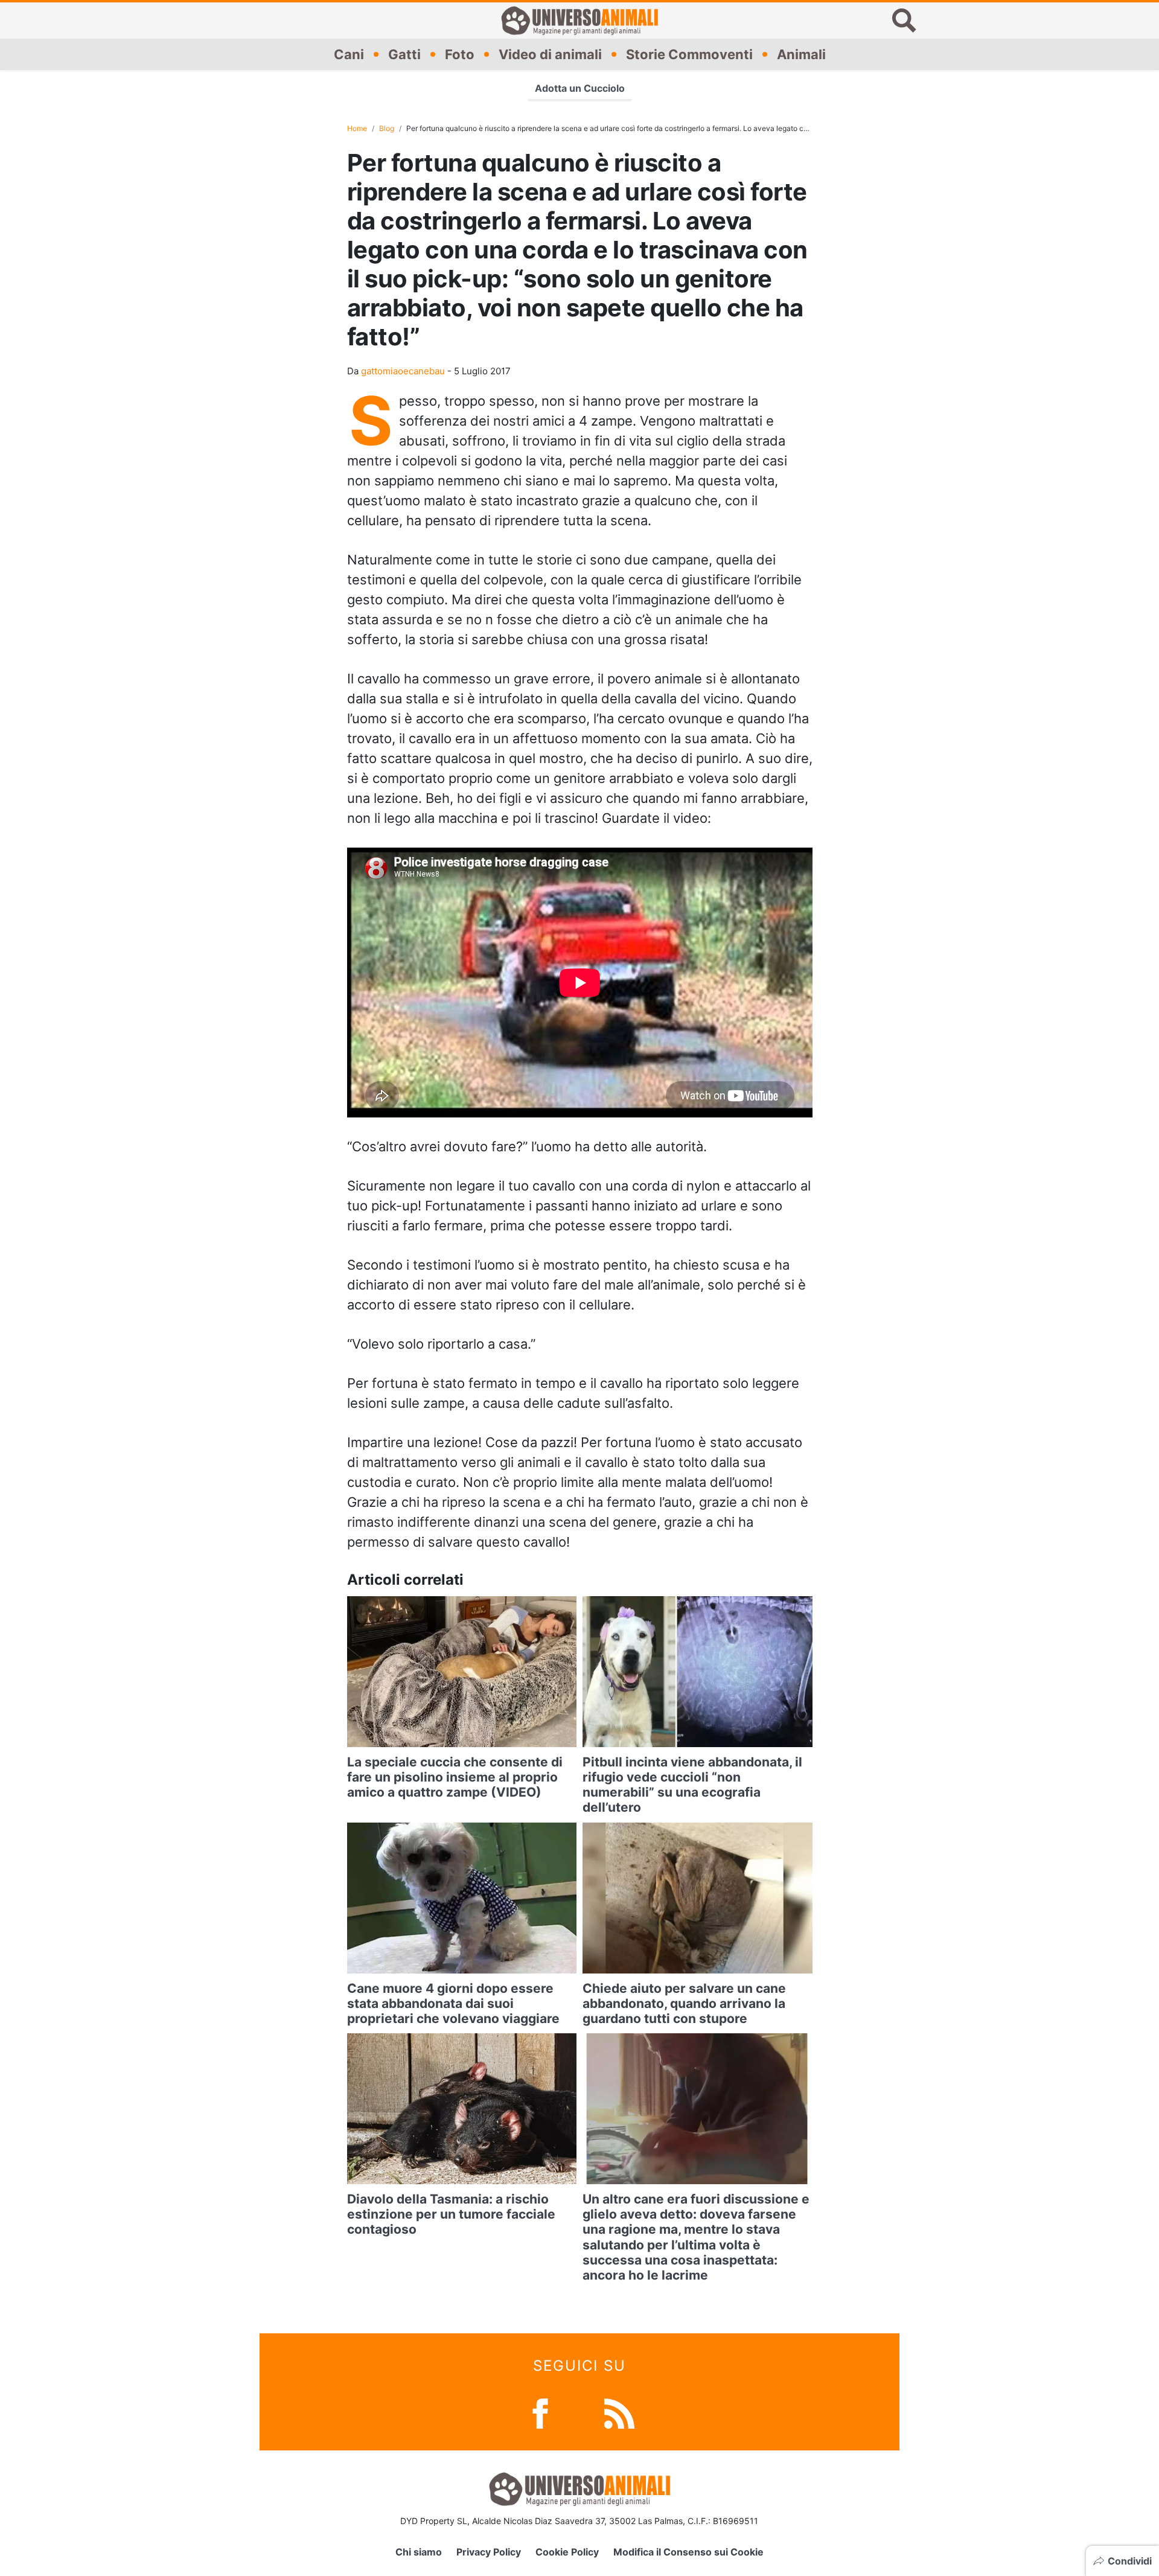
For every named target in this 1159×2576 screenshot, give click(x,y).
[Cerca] (904, 21)
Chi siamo (419, 2552)
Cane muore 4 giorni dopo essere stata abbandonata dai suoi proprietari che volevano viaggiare (453, 2003)
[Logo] (579, 21)
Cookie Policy (567, 2552)
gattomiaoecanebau (403, 371)
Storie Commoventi (689, 54)
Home (357, 128)
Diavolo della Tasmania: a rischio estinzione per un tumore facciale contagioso (451, 2214)
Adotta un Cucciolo (580, 88)
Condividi (1130, 2561)
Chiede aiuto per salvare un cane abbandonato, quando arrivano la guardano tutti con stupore (684, 2003)
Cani (349, 54)
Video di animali (550, 54)
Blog (387, 128)
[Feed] (619, 2413)
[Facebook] (540, 2413)
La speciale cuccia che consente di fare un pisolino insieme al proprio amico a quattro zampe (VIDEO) (455, 1777)
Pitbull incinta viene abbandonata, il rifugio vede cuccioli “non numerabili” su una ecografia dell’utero (692, 1785)
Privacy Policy (489, 2552)
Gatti (404, 54)
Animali (801, 54)
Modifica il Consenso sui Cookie (688, 2552)
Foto (460, 54)
